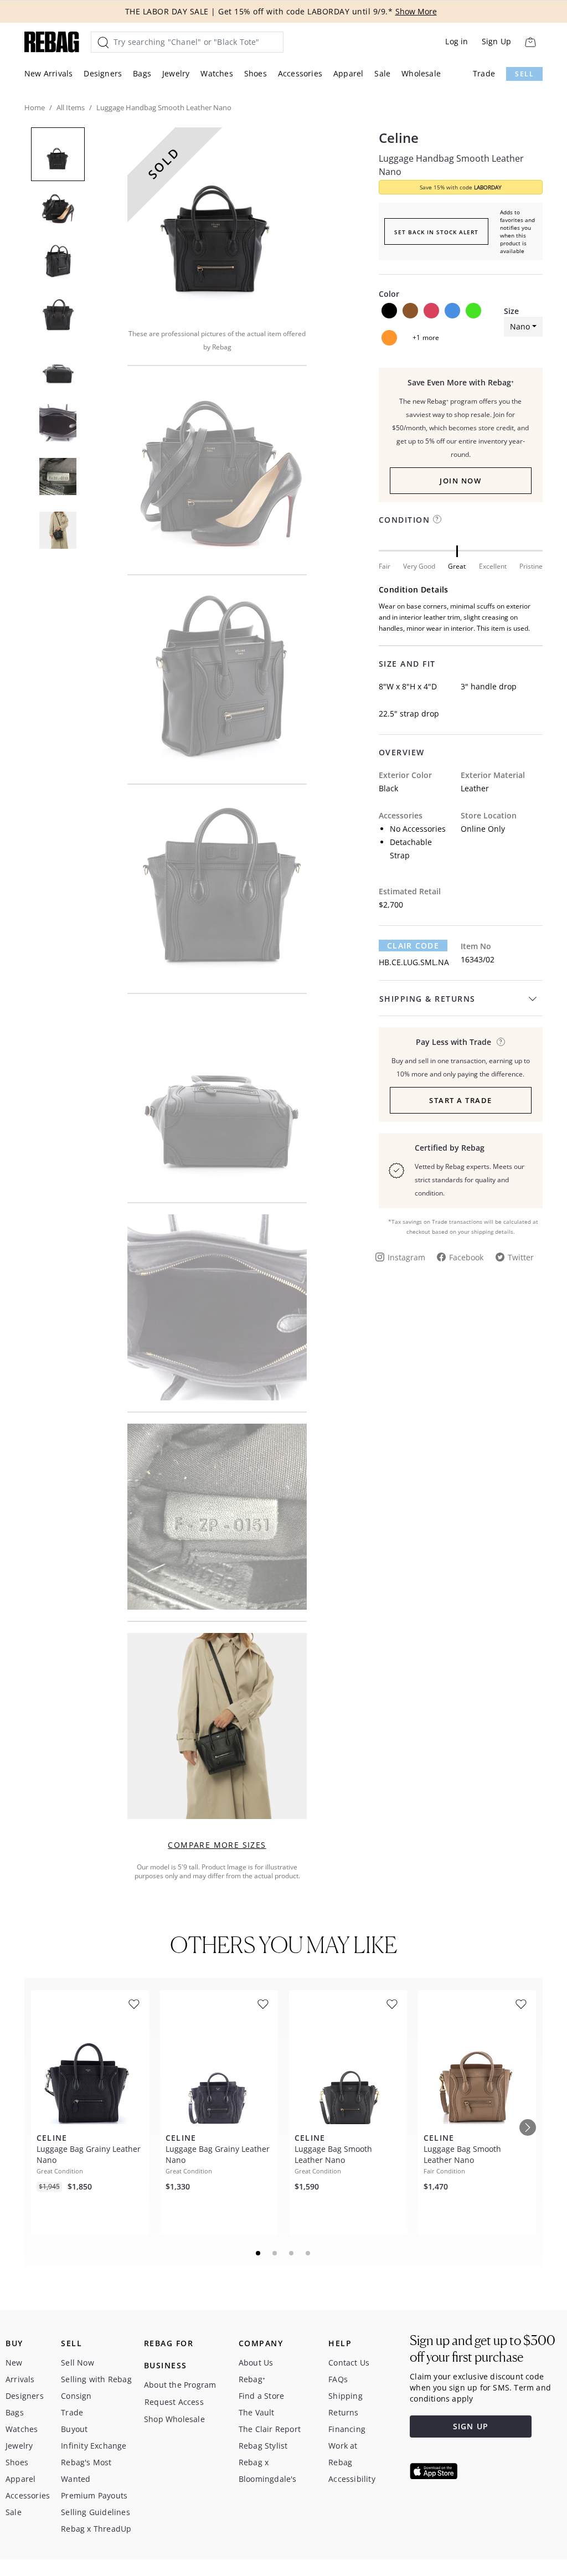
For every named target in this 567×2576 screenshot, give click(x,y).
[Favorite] (134, 2004)
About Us (256, 2363)
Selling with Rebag (96, 2379)
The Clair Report (270, 2429)
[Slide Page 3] (292, 2253)
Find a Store (261, 2396)
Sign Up (496, 41)
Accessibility (352, 2479)
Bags (142, 73)
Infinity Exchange (94, 2446)
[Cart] (530, 42)
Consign (76, 2396)
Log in (457, 41)
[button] (217, 220)
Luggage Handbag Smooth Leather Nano (451, 165)
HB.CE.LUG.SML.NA (414, 962)
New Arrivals (48, 73)
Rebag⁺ (252, 2379)
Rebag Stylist (263, 2446)
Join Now (460, 481)
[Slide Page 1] (259, 2253)
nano (520, 326)
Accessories (300, 73)
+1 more (426, 338)
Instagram (406, 1257)
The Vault (257, 2412)
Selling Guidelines (96, 2512)
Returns (343, 2412)
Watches (217, 73)
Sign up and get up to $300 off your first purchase (483, 2349)
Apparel (348, 73)
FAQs (338, 2379)
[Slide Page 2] (275, 2253)
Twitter (521, 1257)
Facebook (466, 1257)
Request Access (174, 2402)
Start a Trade (461, 1100)
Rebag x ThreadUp (96, 2529)
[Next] (528, 2127)
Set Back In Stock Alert (436, 232)
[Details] (501, 1042)
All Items (71, 107)
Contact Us (349, 2363)
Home (35, 107)
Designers (103, 73)
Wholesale (421, 73)
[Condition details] (437, 519)
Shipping (346, 2396)
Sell (524, 74)
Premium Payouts (94, 2495)
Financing (347, 2429)
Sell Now (78, 2363)
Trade (484, 73)
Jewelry (176, 73)
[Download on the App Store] (434, 2471)
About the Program (180, 2385)
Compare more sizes (217, 1845)
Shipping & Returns (427, 999)
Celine (399, 138)
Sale (382, 73)
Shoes (256, 73)
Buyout (74, 2429)
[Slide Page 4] (308, 2253)
